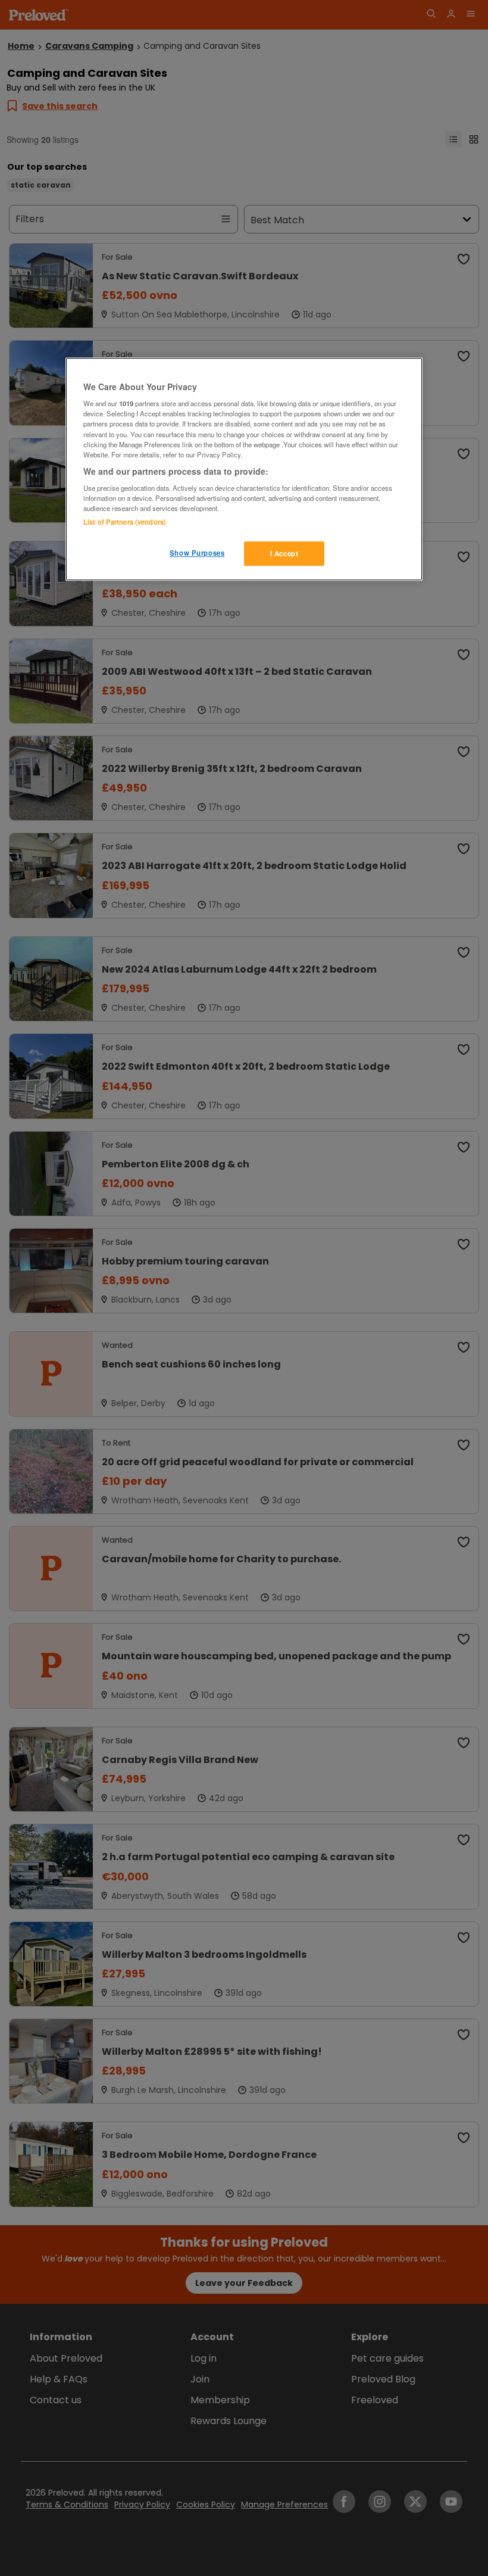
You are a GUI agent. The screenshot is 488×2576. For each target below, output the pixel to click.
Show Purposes (197, 553)
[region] (244, 469)
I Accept (284, 553)
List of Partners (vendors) (125, 522)
